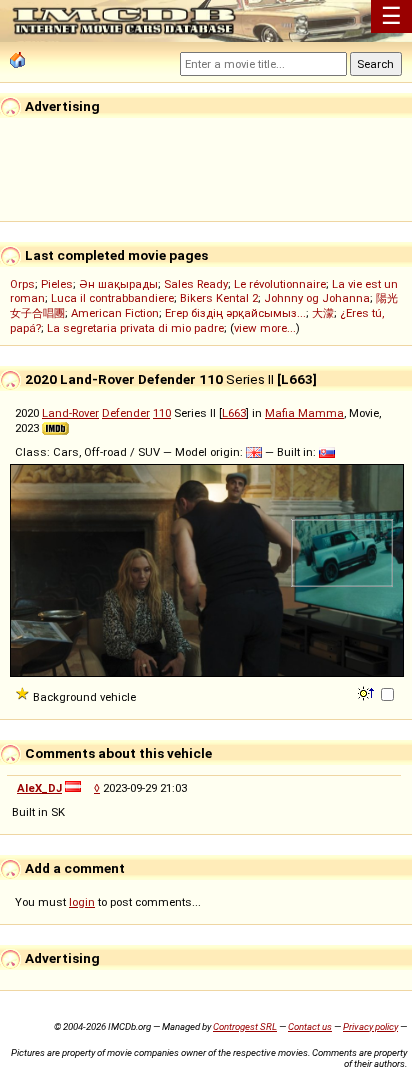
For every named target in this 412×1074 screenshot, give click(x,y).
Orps (22, 284)
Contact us (310, 1026)
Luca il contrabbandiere (112, 298)
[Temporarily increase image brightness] (367, 692)
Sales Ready (196, 284)
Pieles (57, 284)
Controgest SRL (245, 1026)
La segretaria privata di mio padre (135, 328)
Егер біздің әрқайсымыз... (235, 313)
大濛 (323, 313)
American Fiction (115, 313)
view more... (265, 328)
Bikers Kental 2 (219, 298)
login (82, 902)
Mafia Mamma (304, 413)
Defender (126, 413)
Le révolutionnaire (280, 284)
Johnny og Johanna (317, 298)
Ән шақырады (118, 284)
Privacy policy (370, 1026)
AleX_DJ (39, 788)
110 (162, 413)
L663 (234, 413)
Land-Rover (70, 413)
